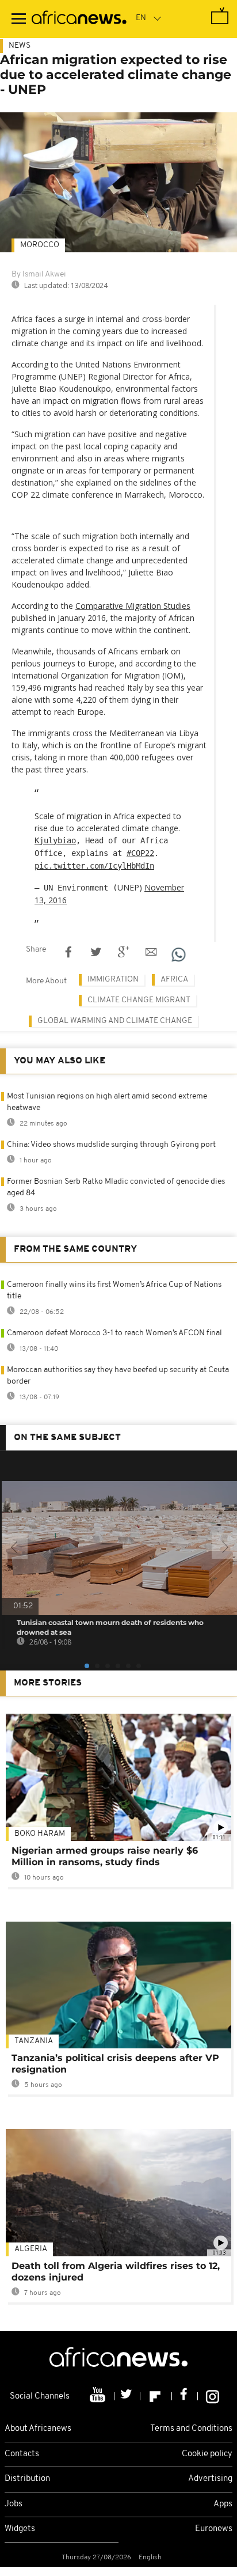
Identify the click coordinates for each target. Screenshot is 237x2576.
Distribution (27, 2479)
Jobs (14, 2504)
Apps (223, 2504)
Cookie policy (207, 2454)
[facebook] (185, 2396)
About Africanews (38, 2429)
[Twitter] (127, 2396)
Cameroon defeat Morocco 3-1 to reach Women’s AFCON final (114, 1333)
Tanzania (34, 2041)
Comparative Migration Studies (133, 606)
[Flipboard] (156, 2396)
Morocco (40, 245)
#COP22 (140, 853)
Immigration (113, 980)
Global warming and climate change (115, 1021)
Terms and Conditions (191, 2429)
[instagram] (213, 2396)
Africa (174, 980)
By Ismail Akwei (39, 274)
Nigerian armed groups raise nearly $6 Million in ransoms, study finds (105, 1856)
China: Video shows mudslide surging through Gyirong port (111, 1145)
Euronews (214, 2529)
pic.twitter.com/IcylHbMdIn (94, 866)
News (20, 46)
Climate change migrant (139, 1000)
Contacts (22, 2454)
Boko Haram (40, 1834)
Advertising (210, 2479)
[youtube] (99, 2396)
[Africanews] (79, 19)
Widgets (20, 2529)
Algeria (31, 2249)
